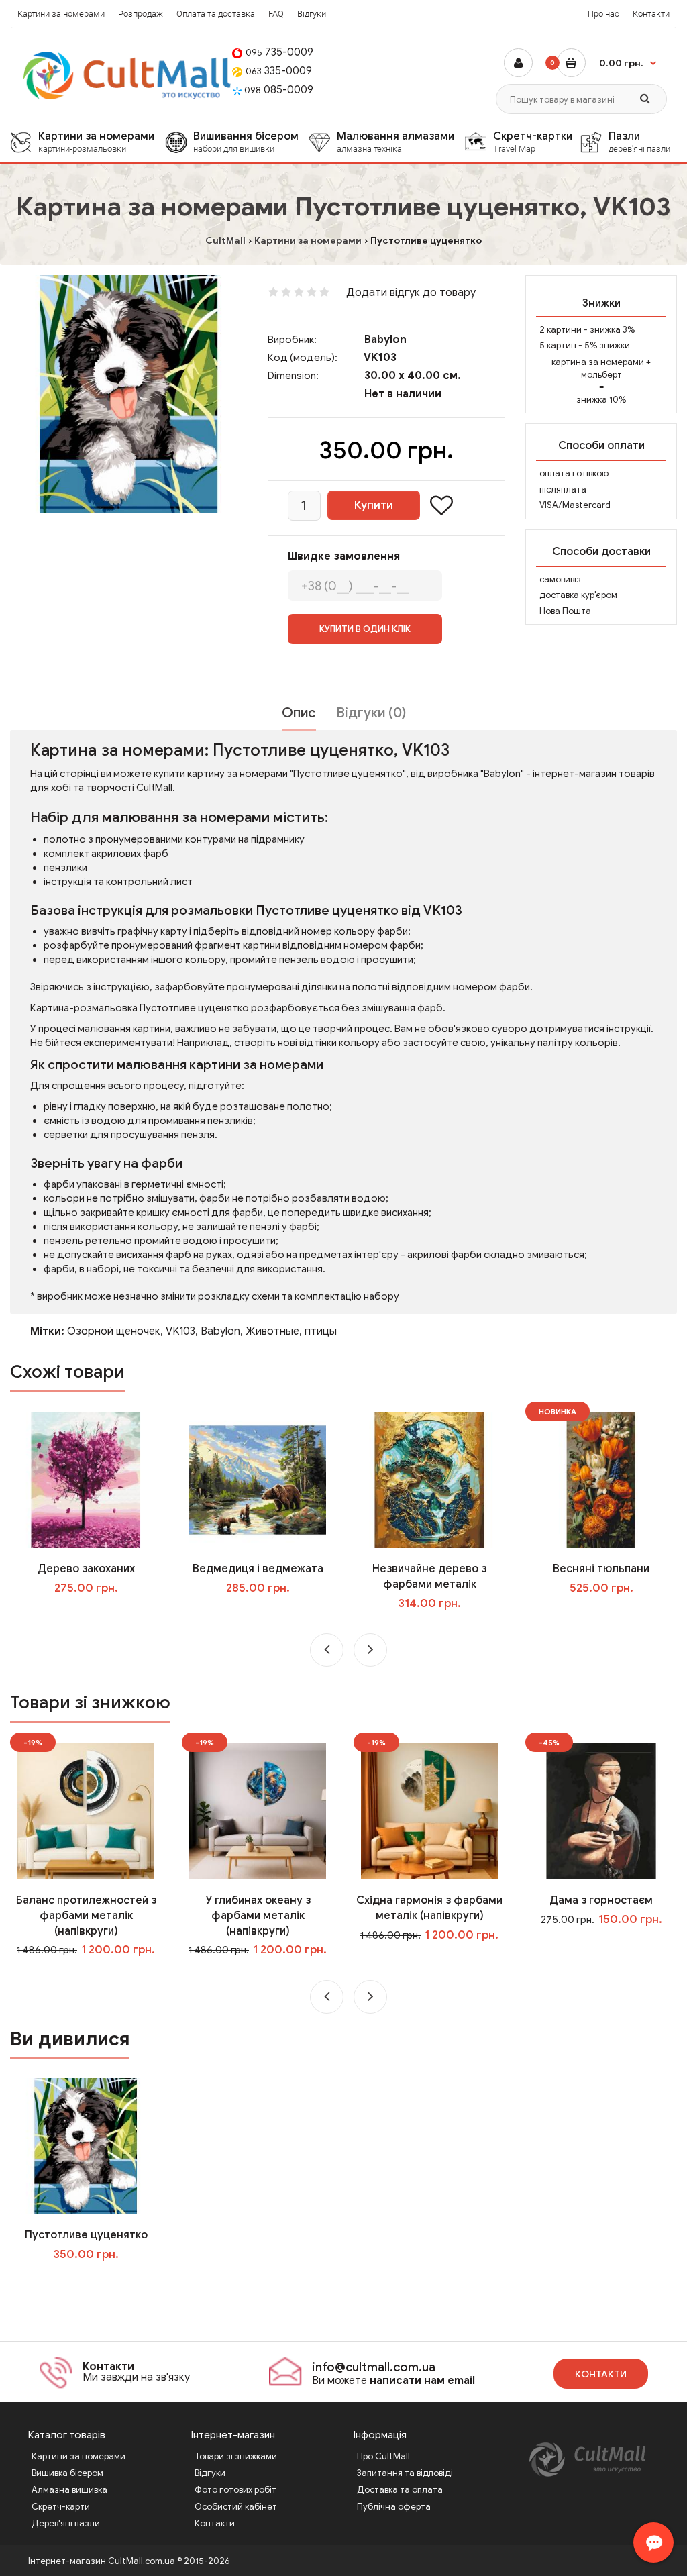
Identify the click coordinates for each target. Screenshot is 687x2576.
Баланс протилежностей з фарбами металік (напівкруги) (86, 1916)
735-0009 (279, 52)
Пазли (639, 142)
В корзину (95, 2281)
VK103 (180, 1331)
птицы (321, 1331)
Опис (299, 713)
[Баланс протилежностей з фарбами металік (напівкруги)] (86, 1810)
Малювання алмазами (395, 142)
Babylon (385, 340)
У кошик (96, 1615)
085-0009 (279, 90)
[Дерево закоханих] (86, 1480)
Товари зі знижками (236, 2456)
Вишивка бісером (67, 2473)
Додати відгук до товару (411, 293)
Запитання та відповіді (405, 2473)
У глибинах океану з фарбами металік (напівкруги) (258, 1916)
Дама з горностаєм (601, 1900)
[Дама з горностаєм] (601, 1810)
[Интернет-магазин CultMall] (128, 75)
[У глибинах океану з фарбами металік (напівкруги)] (257, 1810)
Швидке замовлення (344, 556)
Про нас (603, 14)
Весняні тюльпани (601, 1569)
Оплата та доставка (216, 14)
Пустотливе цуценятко (86, 2235)
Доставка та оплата (400, 2490)
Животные (272, 1331)
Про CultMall (383, 2456)
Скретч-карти (61, 2507)
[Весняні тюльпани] (601, 1480)
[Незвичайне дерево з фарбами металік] (429, 1480)
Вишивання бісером (246, 142)
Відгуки (312, 14)
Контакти (651, 14)
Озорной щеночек (114, 1331)
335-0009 (279, 71)
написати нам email (422, 2381)
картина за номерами (598, 362)
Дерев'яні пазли (66, 2523)
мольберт (601, 375)
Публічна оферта (394, 2507)
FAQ (276, 14)
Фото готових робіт (235, 2490)
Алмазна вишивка (69, 2490)
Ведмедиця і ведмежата (258, 1569)
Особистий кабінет (236, 2507)
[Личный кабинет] (518, 63)
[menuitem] (88, 142)
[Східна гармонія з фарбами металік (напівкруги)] (429, 1810)
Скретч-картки (533, 142)
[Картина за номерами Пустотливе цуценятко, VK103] (129, 394)
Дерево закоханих (86, 1569)
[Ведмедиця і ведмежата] (257, 1480)
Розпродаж (141, 14)
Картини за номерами (61, 14)
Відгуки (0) (371, 713)
